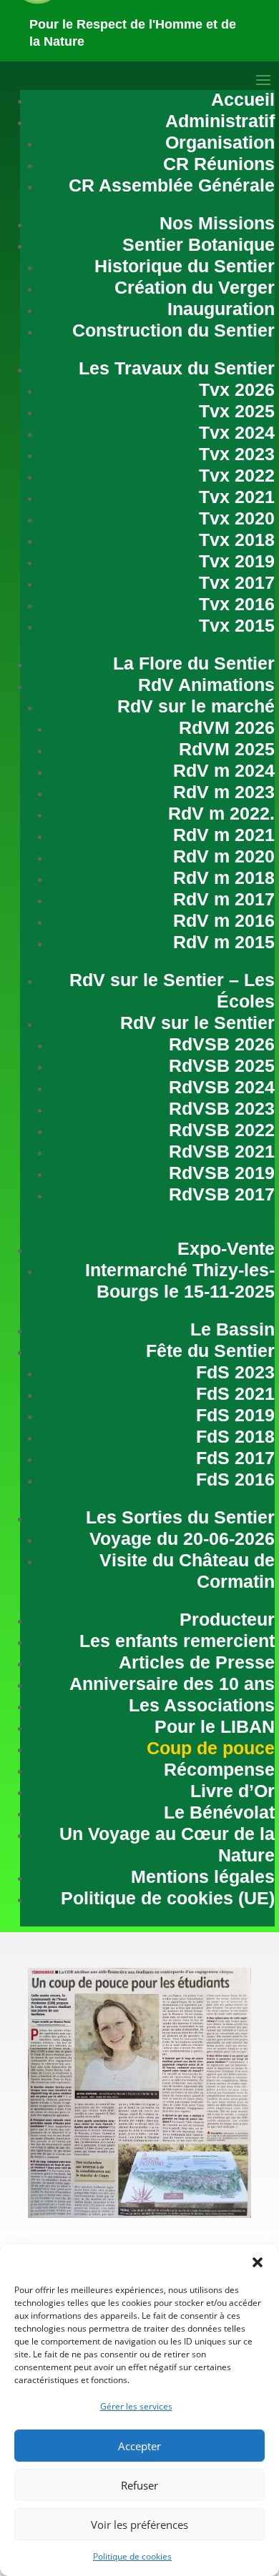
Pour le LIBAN (215, 1726)
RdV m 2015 (224, 942)
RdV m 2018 (224, 877)
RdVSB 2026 (222, 1044)
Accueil (243, 99)
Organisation (220, 142)
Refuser (139, 2485)
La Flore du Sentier (194, 663)
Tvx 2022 (237, 475)
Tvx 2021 (237, 497)
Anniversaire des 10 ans (172, 1684)
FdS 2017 (235, 1458)
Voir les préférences (139, 2525)
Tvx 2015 (237, 625)
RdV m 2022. (221, 813)
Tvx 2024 (237, 432)
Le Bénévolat (219, 1812)
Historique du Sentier (185, 266)
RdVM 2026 (227, 727)
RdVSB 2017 (222, 1194)
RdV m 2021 (224, 835)
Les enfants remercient (177, 1641)
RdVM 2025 (227, 749)
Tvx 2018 (237, 539)
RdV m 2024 (224, 770)
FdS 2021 (235, 1393)
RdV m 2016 (224, 920)
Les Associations (202, 1705)
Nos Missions (217, 223)
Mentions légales (203, 1876)
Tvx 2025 (237, 411)
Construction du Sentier (173, 330)
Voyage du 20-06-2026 (182, 1538)
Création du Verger (195, 287)
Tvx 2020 (237, 518)
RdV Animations (206, 685)
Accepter (139, 2446)
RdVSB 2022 (222, 1130)
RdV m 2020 (224, 856)
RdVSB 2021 (222, 1151)
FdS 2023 (235, 1372)
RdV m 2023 (224, 792)
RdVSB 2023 (222, 1108)
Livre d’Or (232, 1791)
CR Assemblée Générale (172, 185)
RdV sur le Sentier (197, 1023)
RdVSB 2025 (222, 1065)
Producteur (227, 1619)
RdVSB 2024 (222, 1087)
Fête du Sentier (210, 1351)
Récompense (219, 1769)
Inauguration (221, 309)
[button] (258, 2262)
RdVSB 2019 (222, 1173)
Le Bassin (232, 1329)
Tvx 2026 (237, 389)
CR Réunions (219, 164)
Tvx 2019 (237, 561)
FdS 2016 (235, 1479)
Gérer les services (136, 2406)
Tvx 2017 (237, 582)
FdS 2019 (235, 1415)
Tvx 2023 (237, 454)
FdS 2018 (235, 1436)
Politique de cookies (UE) (168, 1898)
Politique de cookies (132, 2556)
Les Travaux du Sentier (177, 368)
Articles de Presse (197, 1662)
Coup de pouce (211, 1748)
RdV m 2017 (224, 899)
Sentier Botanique (199, 244)
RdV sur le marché (196, 706)
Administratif (220, 121)
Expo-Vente (226, 1248)
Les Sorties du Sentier (180, 1517)
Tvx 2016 (237, 604)
